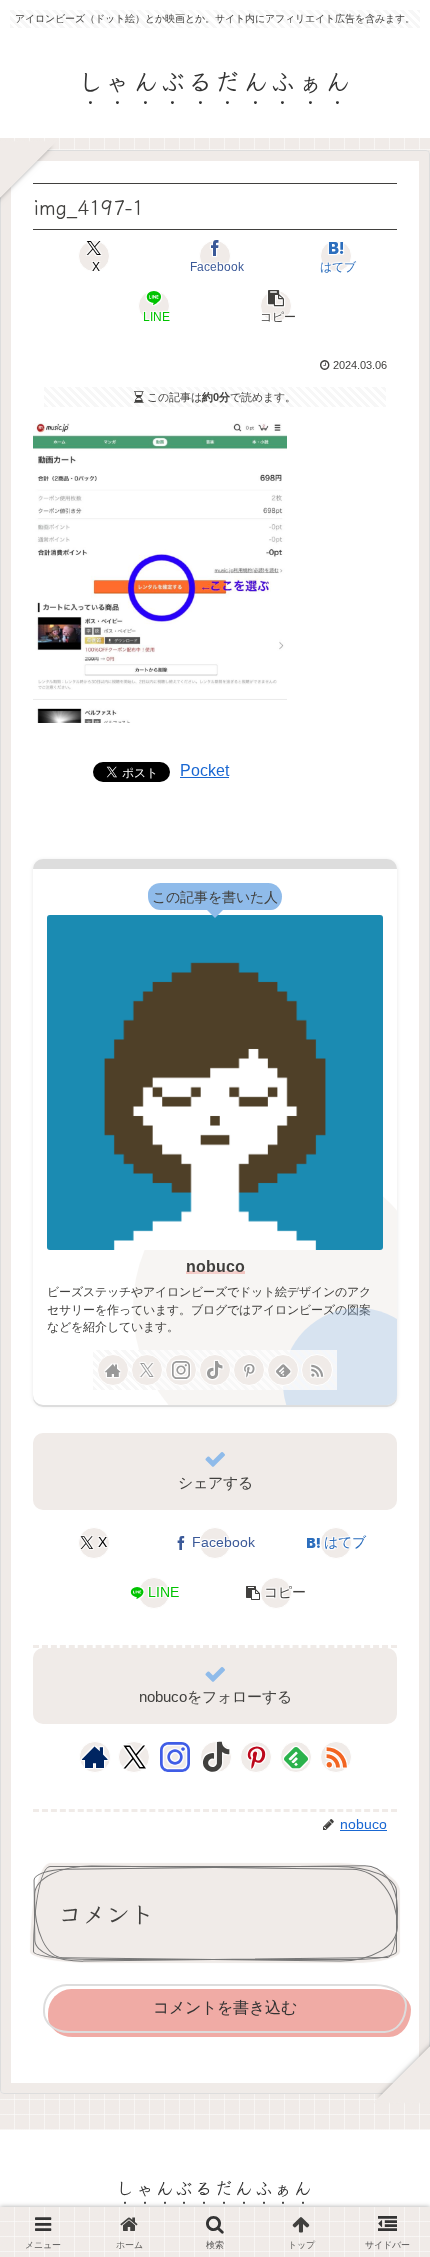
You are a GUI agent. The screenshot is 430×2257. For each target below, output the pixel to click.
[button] (275, 306)
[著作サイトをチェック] (113, 1370)
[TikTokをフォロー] (215, 1370)
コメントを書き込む (225, 2007)
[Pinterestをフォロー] (249, 1370)
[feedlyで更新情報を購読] (283, 1370)
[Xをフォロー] (147, 1370)
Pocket (204, 770)
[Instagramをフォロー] (181, 1370)
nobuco (215, 1266)
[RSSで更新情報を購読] (317, 1370)
